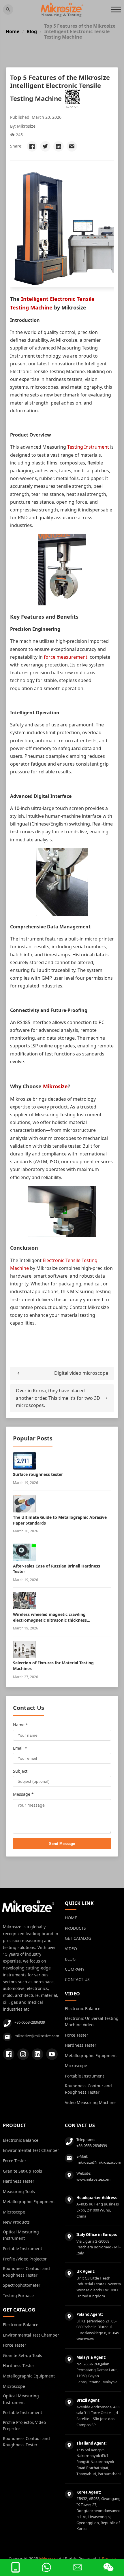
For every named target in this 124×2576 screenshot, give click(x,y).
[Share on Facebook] (32, 146)
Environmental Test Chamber (31, 2150)
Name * (20, 1725)
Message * (23, 1794)
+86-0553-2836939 (30, 2022)
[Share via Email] (72, 146)
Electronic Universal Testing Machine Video (92, 2021)
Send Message (62, 1844)
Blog (32, 32)
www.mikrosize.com (93, 2179)
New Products (16, 2222)
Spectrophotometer (22, 2285)
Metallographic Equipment (91, 2055)
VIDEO (71, 1949)
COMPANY (75, 1969)
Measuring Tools (19, 2191)
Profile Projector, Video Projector (24, 2425)
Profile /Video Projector (25, 2259)
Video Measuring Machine (90, 2102)
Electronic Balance (83, 2009)
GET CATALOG (78, 1938)
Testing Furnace (18, 2295)
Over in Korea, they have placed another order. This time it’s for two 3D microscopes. (58, 1398)
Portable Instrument (84, 2076)
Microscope (76, 2066)
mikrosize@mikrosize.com (37, 2036)
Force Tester (77, 2035)
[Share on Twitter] (45, 146)
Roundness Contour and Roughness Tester (88, 2089)
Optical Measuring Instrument (21, 2235)
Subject (20, 1771)
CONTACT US (77, 1979)
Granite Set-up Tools (22, 2171)
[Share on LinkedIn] (59, 146)
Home (13, 32)
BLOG (70, 1959)
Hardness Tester (81, 2045)
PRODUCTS (75, 1928)
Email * (20, 1748)
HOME (71, 1918)
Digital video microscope (81, 1373)
